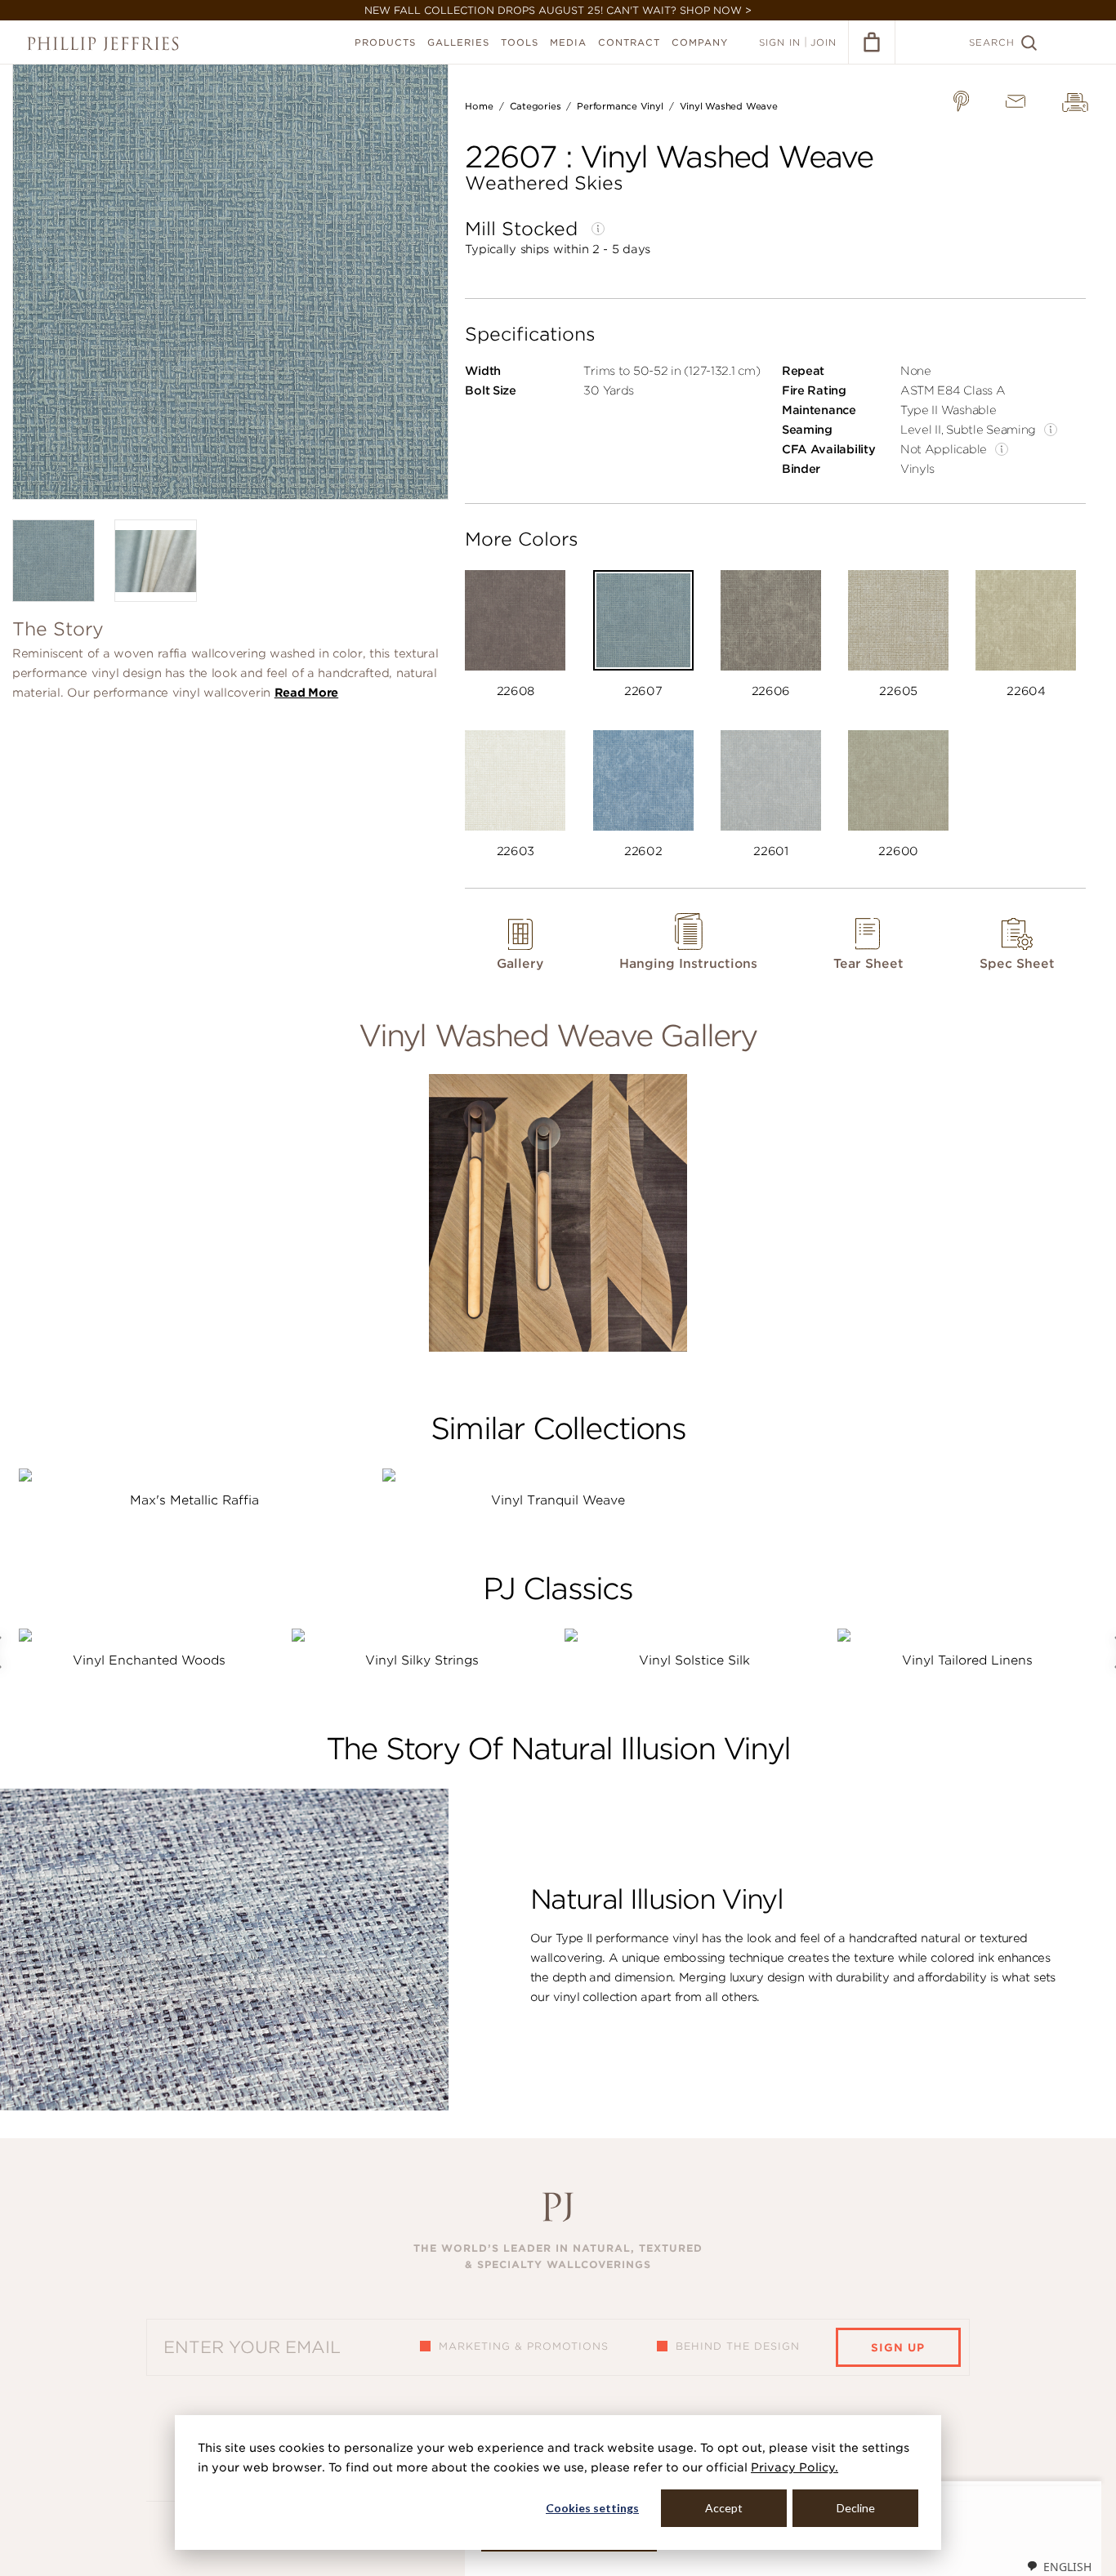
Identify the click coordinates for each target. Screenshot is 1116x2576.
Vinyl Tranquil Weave (558, 1500)
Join (824, 42)
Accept (724, 2508)
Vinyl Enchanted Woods (149, 1660)
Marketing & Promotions (524, 2346)
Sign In (780, 42)
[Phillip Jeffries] (103, 44)
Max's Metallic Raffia (194, 1500)
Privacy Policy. (795, 2467)
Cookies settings (592, 2508)
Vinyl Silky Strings (422, 1660)
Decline (856, 2508)
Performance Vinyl (620, 106)
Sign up (898, 2348)
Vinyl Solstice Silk (694, 1660)
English (1067, 2567)
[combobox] (1059, 2566)
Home (479, 106)
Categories (536, 106)
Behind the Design (738, 2346)
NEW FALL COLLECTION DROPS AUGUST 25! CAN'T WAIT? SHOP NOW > (558, 10)
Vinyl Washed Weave (729, 106)
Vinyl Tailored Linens (967, 1660)
